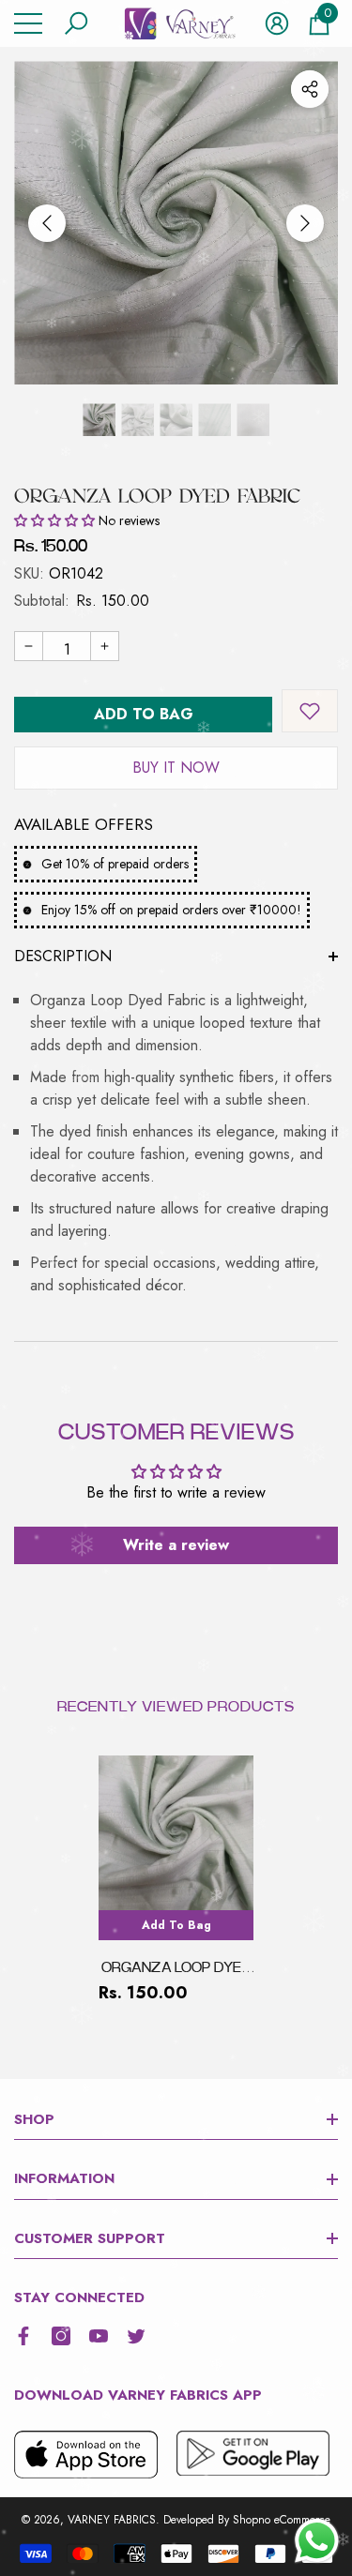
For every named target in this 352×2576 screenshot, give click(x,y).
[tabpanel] (176, 1880)
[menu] (28, 23)
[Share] (310, 89)
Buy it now (176, 768)
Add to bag (144, 714)
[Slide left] (47, 223)
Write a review (176, 1545)
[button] (76, 23)
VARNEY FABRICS (112, 2520)
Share (310, 89)
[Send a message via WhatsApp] (317, 2541)
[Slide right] (305, 223)
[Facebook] (23, 2336)
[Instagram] (61, 2336)
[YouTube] (99, 2336)
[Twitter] (136, 2336)
